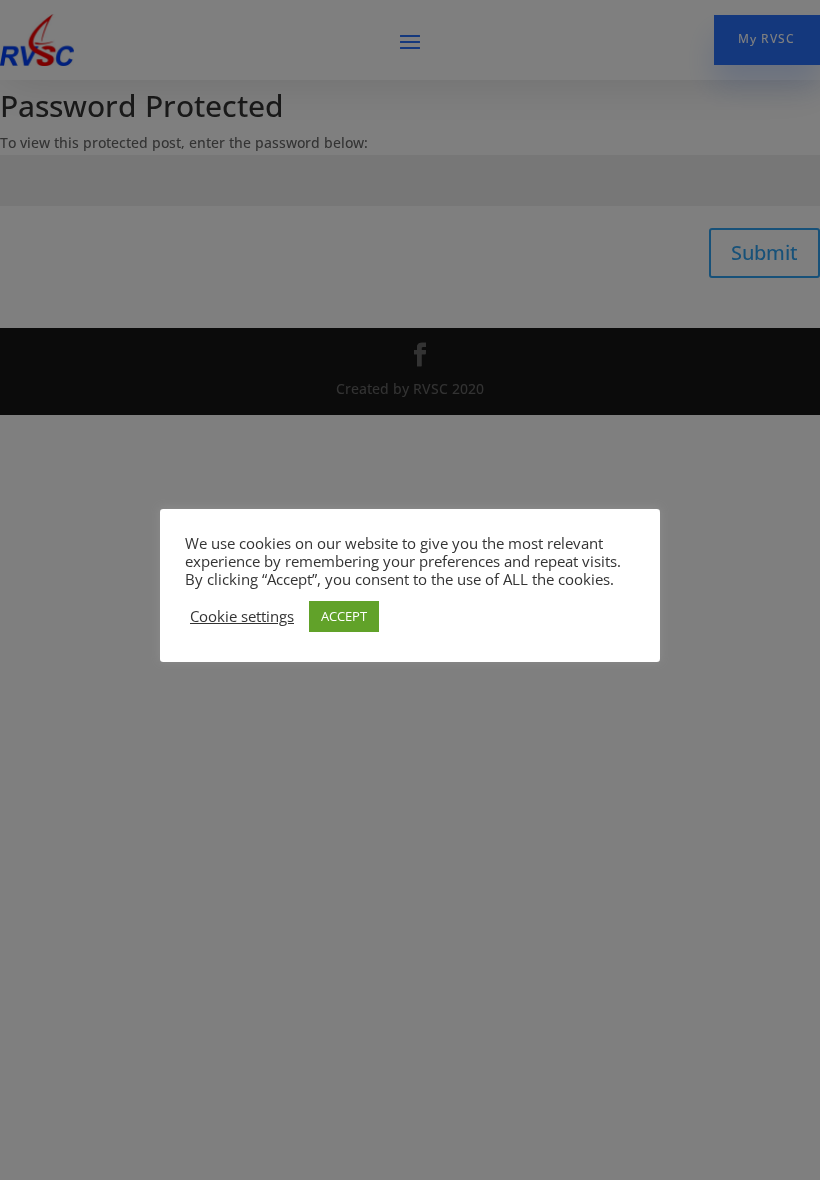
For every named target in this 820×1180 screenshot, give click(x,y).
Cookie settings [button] (242, 616)
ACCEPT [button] (344, 616)
